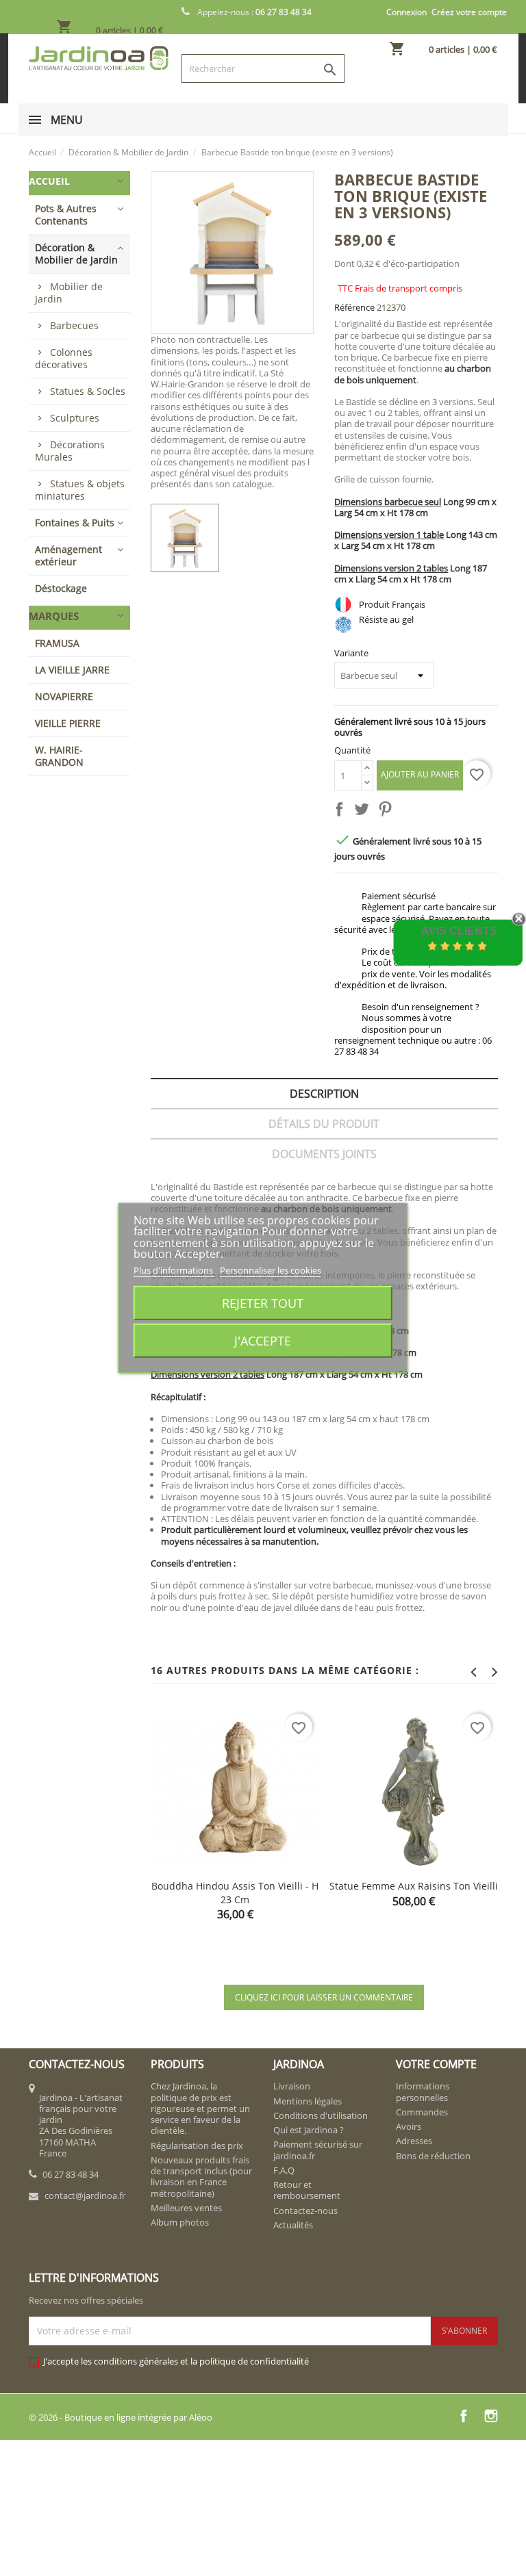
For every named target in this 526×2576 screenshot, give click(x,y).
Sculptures (75, 418)
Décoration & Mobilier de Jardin (76, 254)
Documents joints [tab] (324, 1154)
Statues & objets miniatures (80, 490)
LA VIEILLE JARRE (72, 670)
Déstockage (61, 588)
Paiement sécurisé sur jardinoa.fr (318, 2150)
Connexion (406, 12)
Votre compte (436, 2064)
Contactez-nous (305, 2211)
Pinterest (388, 812)
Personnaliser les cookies (271, 1270)
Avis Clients (459, 931)
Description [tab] (324, 1094)
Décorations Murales (70, 451)
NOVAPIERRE (64, 696)
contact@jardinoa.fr (85, 2195)
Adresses (414, 2141)
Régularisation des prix (197, 2146)
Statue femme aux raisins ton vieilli (414, 1886)
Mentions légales (308, 2101)
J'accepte (263, 1340)
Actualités (293, 2225)
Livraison (292, 2086)
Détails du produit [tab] (324, 1124)
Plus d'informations (174, 1270)
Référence (354, 307)
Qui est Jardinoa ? (309, 2130)
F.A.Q (284, 2170)
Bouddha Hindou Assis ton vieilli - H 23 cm (235, 1893)
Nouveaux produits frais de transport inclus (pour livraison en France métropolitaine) (201, 2177)
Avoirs (409, 2126)
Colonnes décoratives (64, 358)
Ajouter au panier (420, 774)
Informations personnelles (423, 2091)
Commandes (422, 2112)
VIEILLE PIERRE (68, 723)
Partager (342, 812)
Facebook (464, 2416)
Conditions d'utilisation (321, 2115)
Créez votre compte (469, 12)
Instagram (491, 2416)
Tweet (364, 812)
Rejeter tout (263, 1303)
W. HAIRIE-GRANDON (59, 756)
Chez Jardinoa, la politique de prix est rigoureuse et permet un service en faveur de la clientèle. (200, 2108)
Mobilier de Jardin (69, 293)
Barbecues (74, 325)
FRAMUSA (57, 643)
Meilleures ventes (186, 2208)
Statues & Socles (88, 391)
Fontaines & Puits (75, 523)
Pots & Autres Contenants (66, 215)
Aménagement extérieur (68, 555)
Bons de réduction (433, 2156)
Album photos (180, 2222)
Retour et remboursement (307, 2190)
